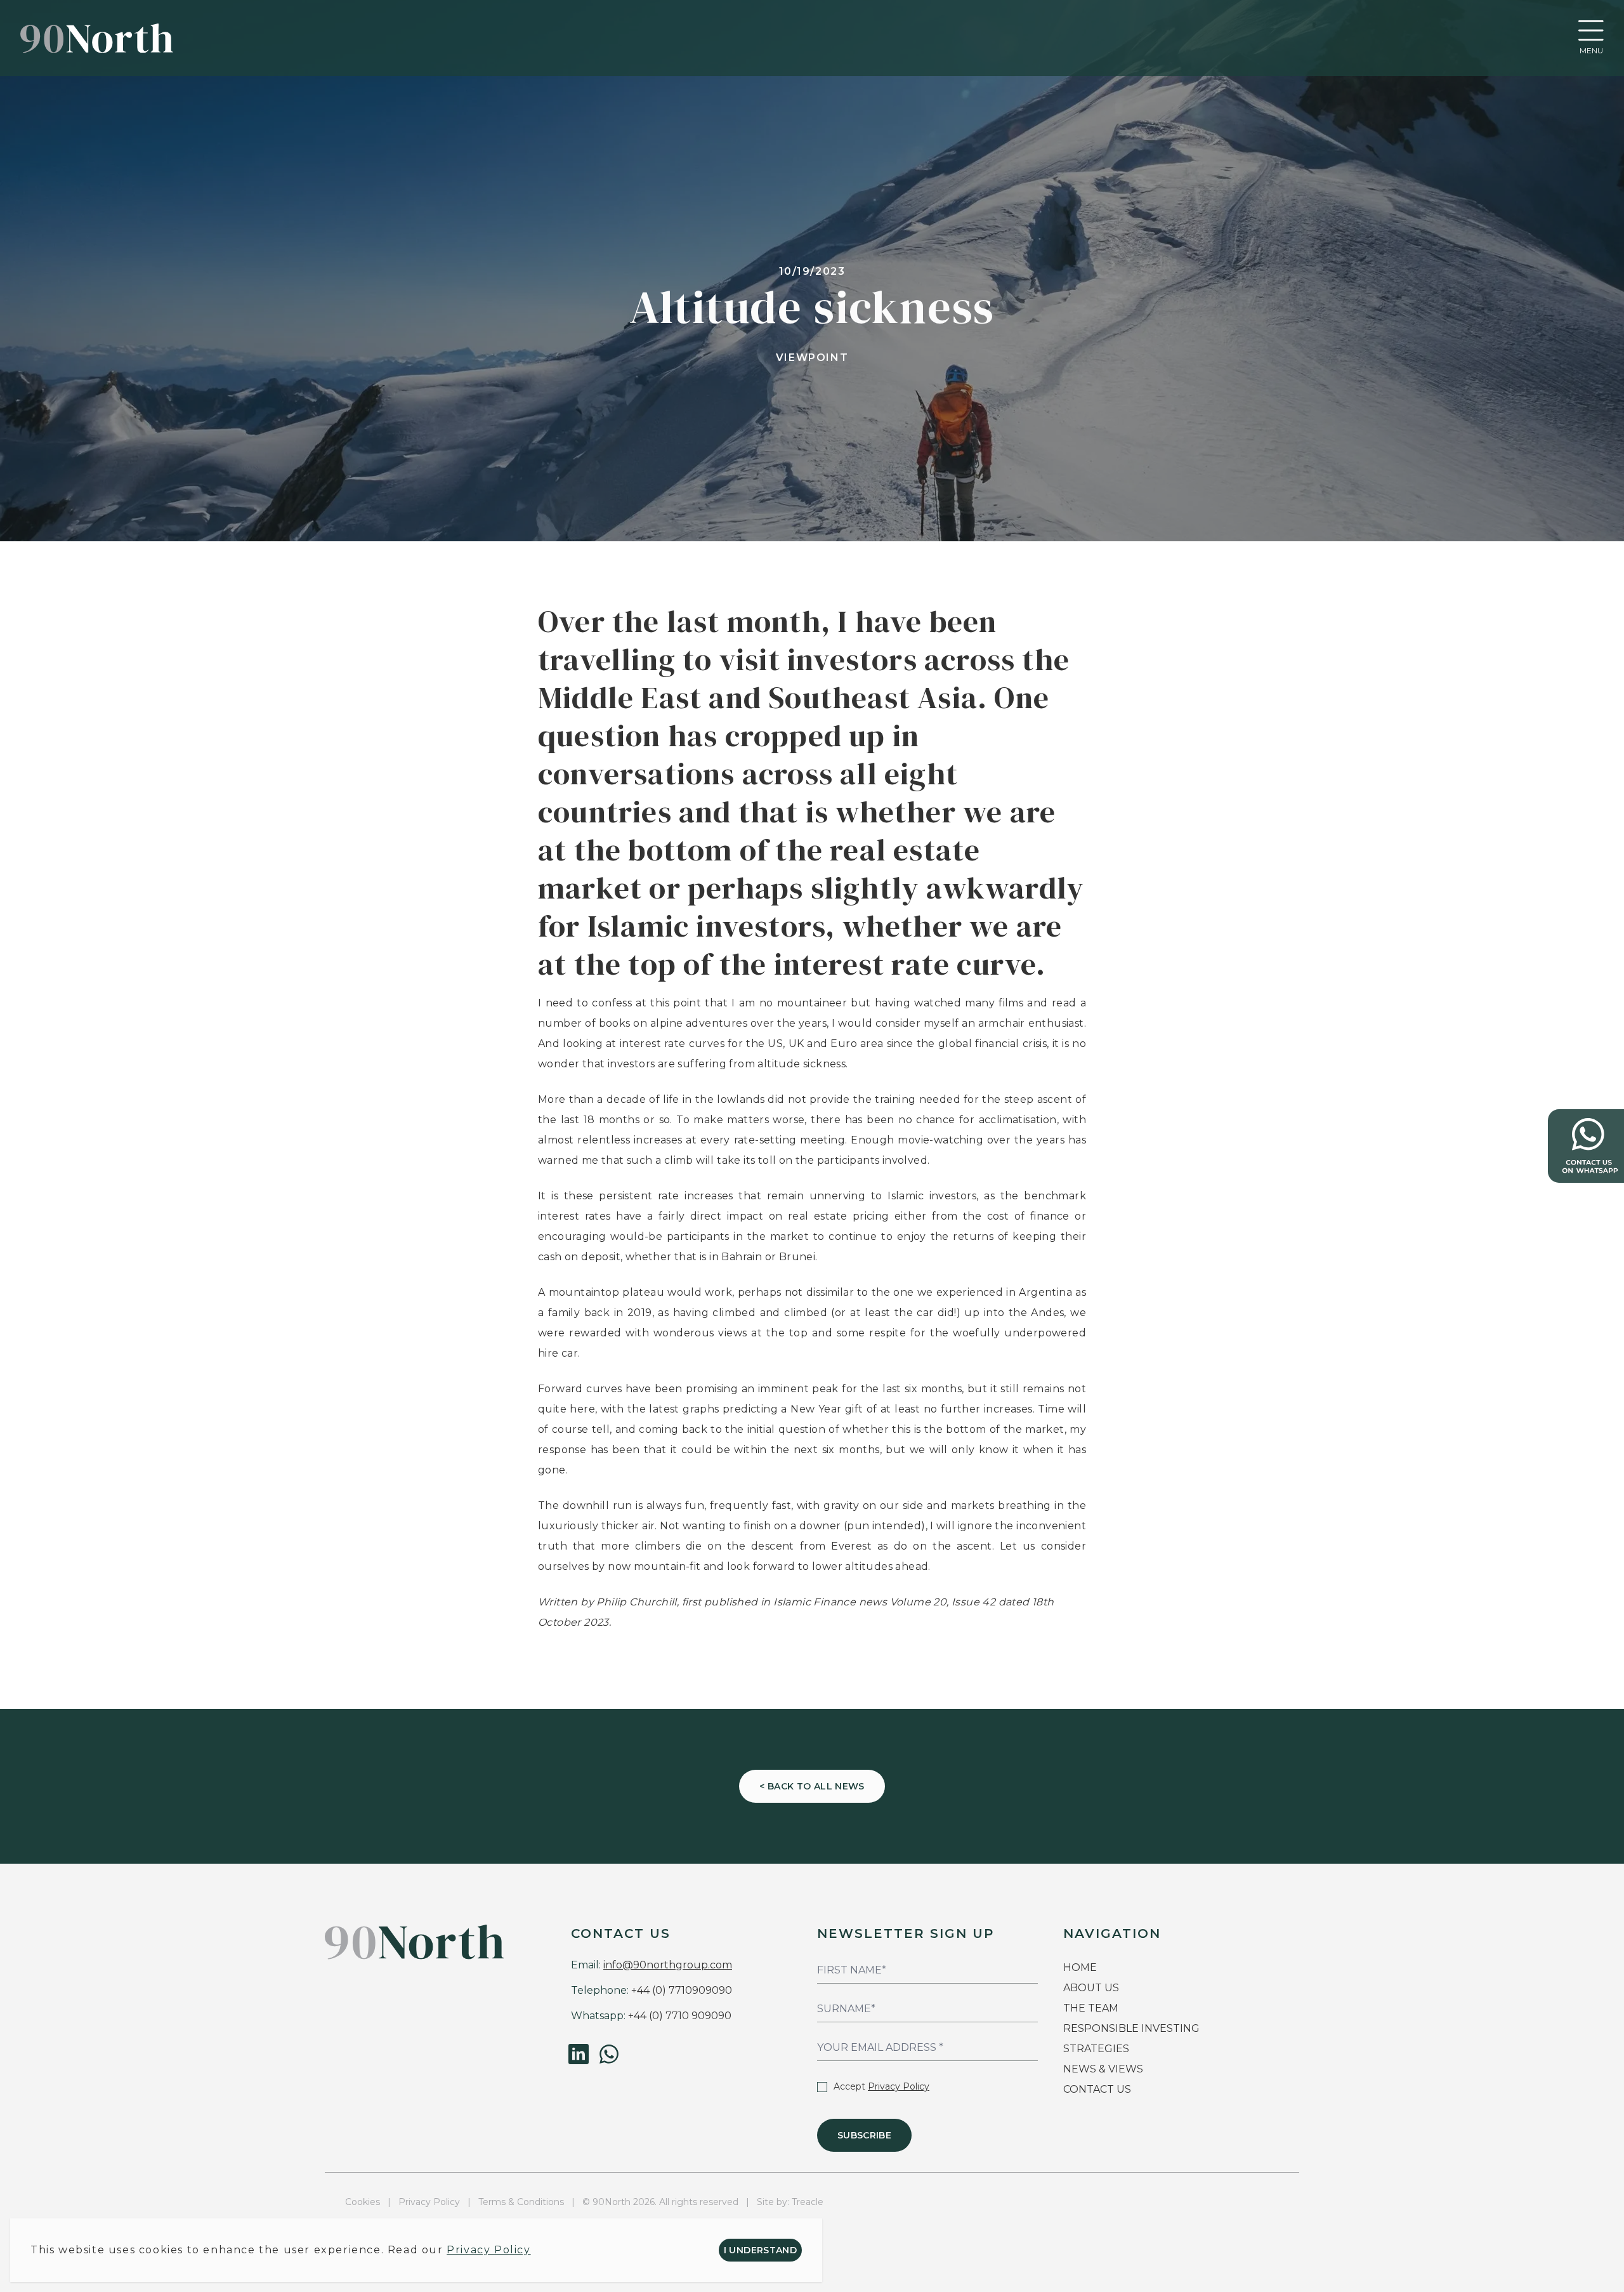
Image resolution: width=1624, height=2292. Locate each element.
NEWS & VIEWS (1103, 2069)
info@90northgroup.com (668, 1965)
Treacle (808, 2202)
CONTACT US (1097, 2089)
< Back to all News (812, 1786)
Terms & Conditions (521, 2202)
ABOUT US (1091, 1988)
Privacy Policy (899, 2086)
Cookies (363, 2202)
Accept (881, 2086)
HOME (1080, 1967)
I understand (760, 2250)
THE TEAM (1092, 2008)
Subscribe (864, 2135)
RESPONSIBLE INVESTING (1131, 2028)
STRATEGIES (1096, 2049)
